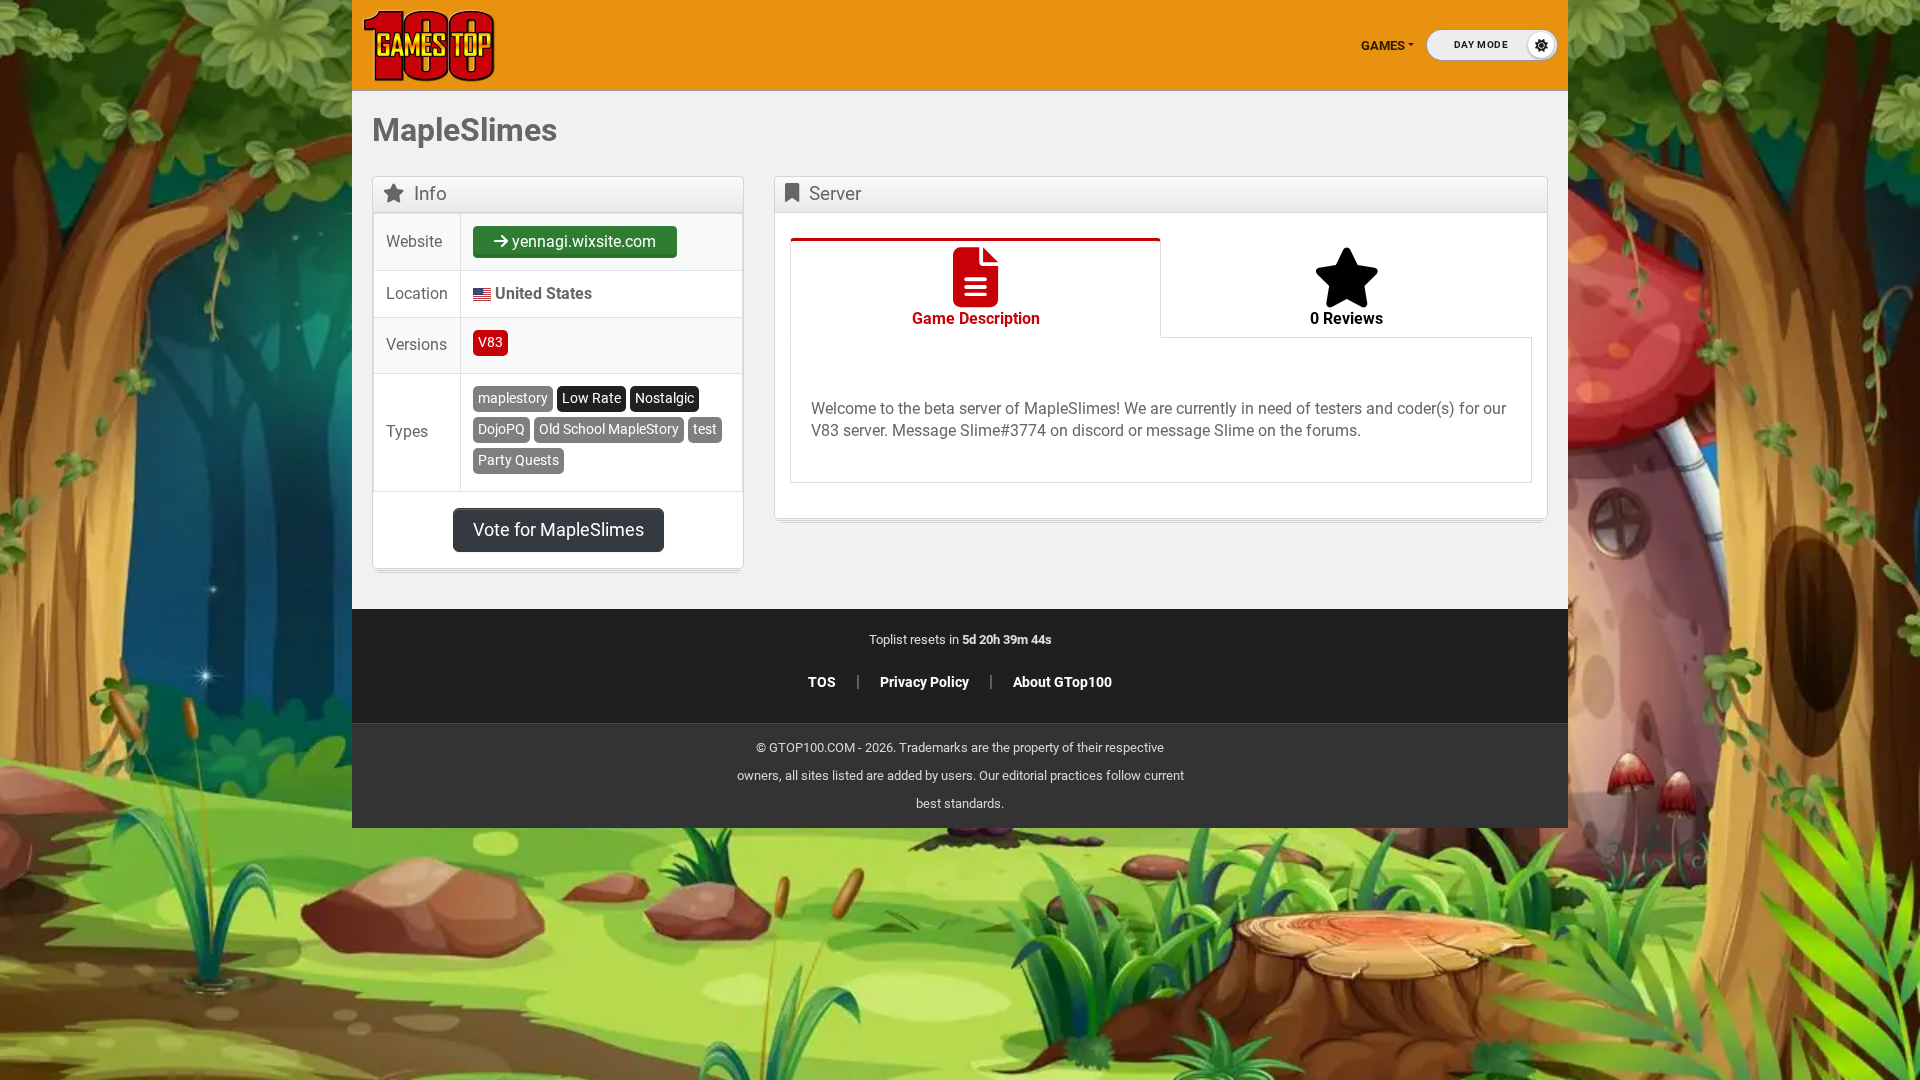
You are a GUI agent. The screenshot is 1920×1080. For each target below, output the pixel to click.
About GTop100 (1062, 682)
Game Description (976, 318)
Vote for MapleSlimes (558, 529)
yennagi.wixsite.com (582, 241)
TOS (822, 682)
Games (1383, 45)
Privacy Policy (924, 682)
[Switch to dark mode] (1492, 45)
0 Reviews (1346, 318)
